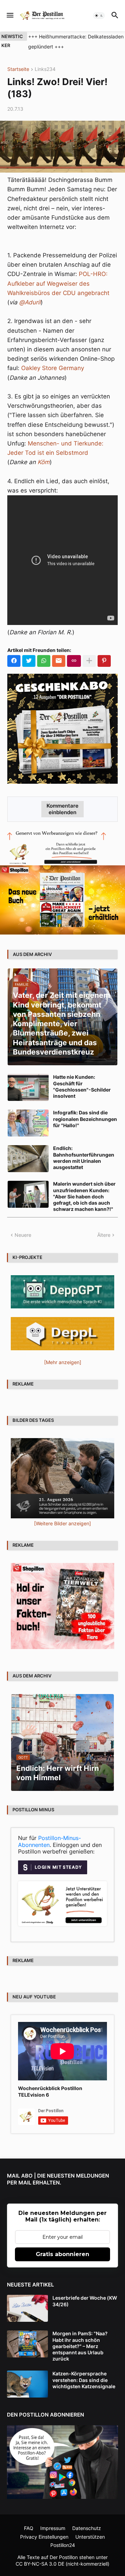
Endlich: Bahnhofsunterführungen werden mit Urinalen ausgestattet (84, 1158)
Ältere (104, 1235)
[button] (10, 16)
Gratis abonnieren (62, 2254)
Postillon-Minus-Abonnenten (49, 1841)
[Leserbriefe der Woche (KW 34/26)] (27, 2308)
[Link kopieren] (74, 661)
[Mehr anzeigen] (89, 661)
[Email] (59, 661)
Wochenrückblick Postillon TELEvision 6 (50, 2091)
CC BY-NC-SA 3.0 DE (40, 2564)
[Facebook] (14, 661)
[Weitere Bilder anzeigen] (62, 1523)
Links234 (45, 69)
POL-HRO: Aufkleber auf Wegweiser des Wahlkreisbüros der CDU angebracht (58, 283)
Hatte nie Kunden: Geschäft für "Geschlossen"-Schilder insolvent (82, 1086)
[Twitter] (29, 661)
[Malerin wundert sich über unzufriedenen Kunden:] (28, 1194)
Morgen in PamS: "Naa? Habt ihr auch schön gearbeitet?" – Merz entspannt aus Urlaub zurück (80, 2346)
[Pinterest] (104, 661)
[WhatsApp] (44, 661)
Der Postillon (64, 2557)
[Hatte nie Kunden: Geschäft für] (28, 1087)
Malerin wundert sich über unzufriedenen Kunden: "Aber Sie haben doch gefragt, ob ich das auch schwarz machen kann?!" (84, 1196)
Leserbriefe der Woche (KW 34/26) (85, 2301)
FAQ (29, 2528)
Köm (44, 462)
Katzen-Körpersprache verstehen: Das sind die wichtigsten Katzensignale (84, 2380)
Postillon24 (63, 2545)
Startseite (18, 69)
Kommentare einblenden (62, 809)
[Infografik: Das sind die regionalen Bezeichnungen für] (28, 1123)
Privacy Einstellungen (44, 2537)
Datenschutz (87, 2528)
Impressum (53, 2528)
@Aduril (30, 302)
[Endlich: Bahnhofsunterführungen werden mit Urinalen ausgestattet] (28, 1159)
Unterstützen (90, 2537)
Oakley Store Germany (53, 368)
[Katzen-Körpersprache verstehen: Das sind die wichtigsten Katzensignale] (27, 2384)
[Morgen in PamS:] (27, 2344)
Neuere (23, 1235)
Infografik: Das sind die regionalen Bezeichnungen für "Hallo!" (85, 1119)
